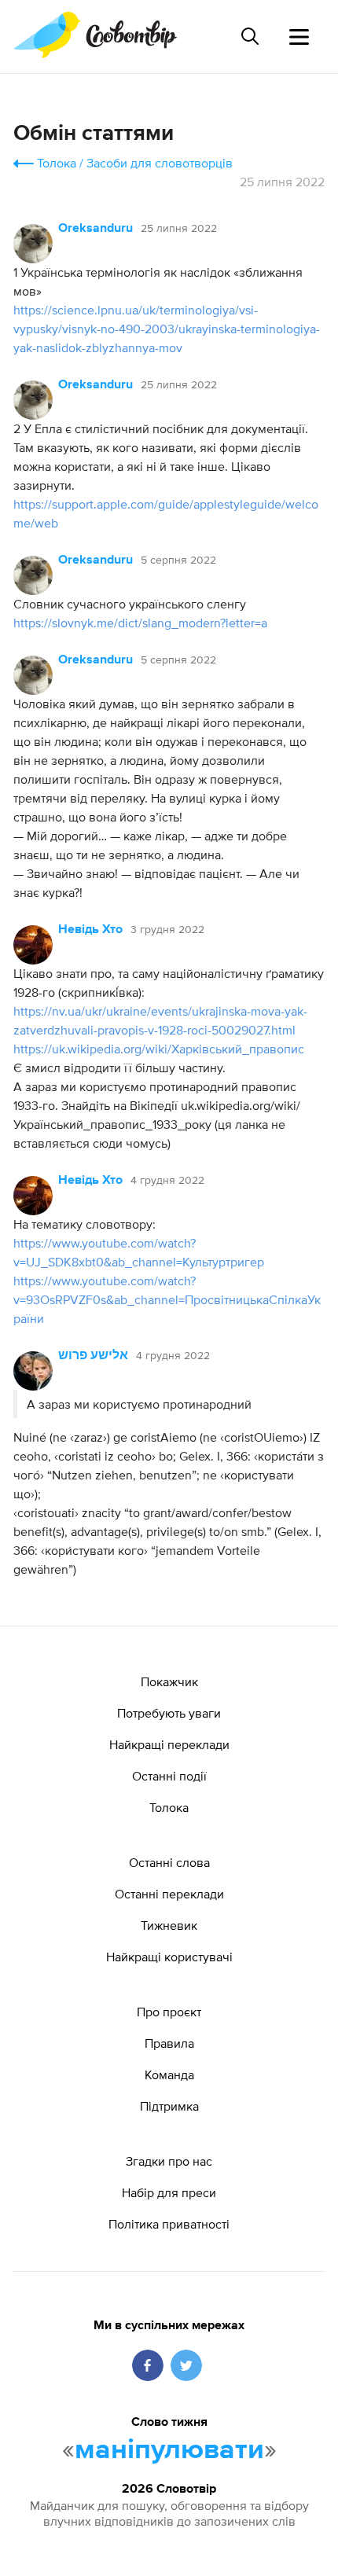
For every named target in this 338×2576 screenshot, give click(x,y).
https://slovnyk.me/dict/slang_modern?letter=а (140, 623)
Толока (57, 163)
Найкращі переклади (169, 1744)
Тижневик (169, 1925)
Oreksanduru (96, 229)
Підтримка (169, 2106)
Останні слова (169, 1862)
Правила (169, 2043)
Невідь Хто (90, 930)
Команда (169, 2074)
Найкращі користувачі (169, 1957)
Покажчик (169, 1681)
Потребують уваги (169, 1713)
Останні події (169, 1776)
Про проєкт (169, 2012)
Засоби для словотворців (160, 163)
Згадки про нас (169, 2161)
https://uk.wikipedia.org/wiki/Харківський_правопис (159, 1049)
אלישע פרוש (93, 1356)
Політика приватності (169, 2224)
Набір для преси (169, 2192)
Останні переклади (169, 1894)
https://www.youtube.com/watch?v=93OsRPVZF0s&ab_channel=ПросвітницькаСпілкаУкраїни (167, 1299)
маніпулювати (169, 2450)
